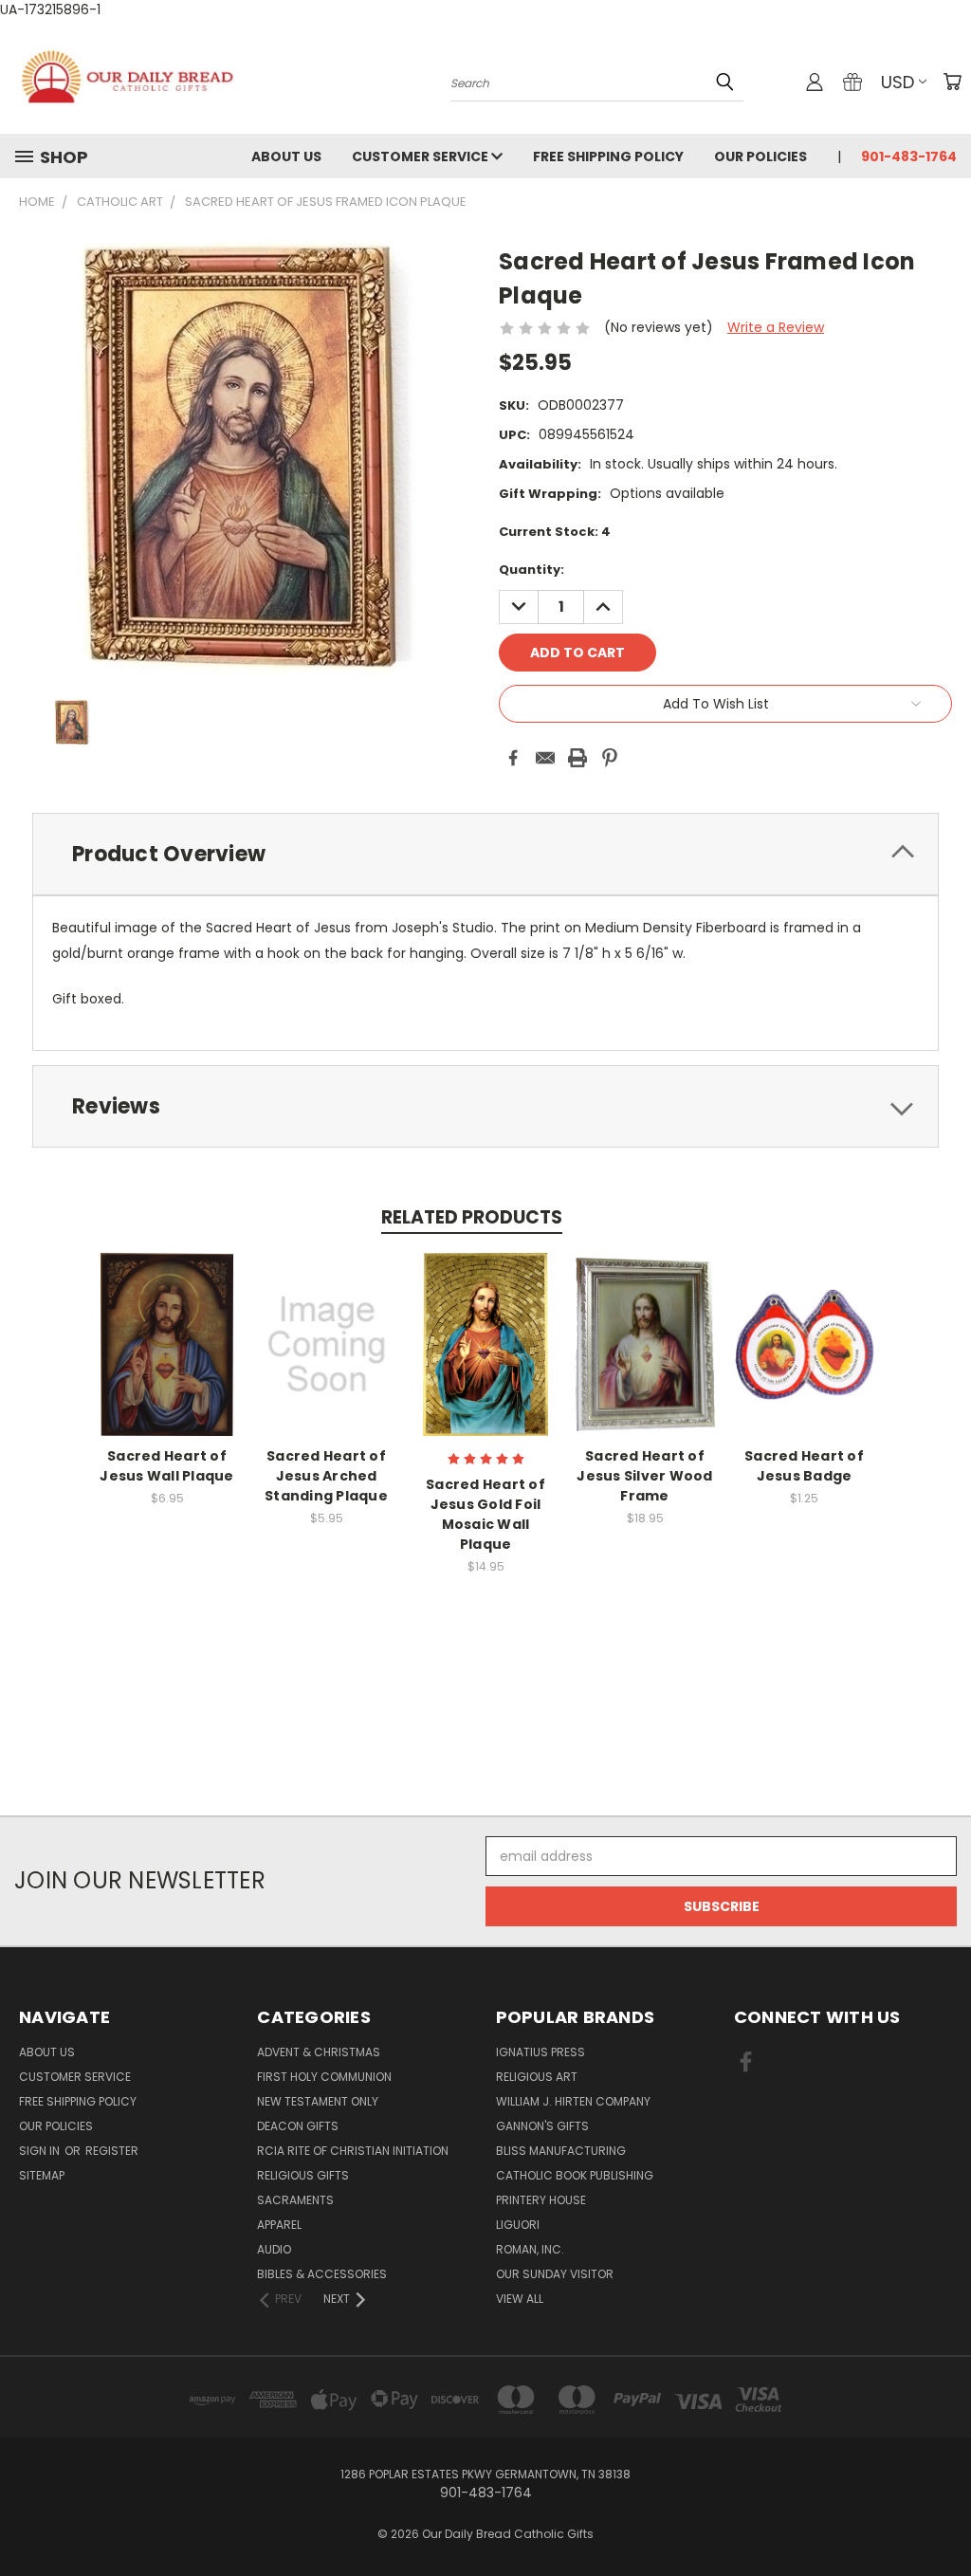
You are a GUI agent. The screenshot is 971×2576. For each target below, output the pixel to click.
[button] (485, 1781)
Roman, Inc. (530, 2249)
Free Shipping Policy (608, 156)
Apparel (279, 2225)
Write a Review (776, 327)
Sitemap (42, 2175)
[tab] (485, 854)
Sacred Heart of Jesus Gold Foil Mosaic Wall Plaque (485, 1514)
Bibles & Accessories (322, 2274)
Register (112, 2151)
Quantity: (531, 570)
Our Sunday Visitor (555, 2274)
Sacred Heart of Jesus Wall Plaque (166, 1466)
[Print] (577, 758)
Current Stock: (555, 532)
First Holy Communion (324, 2077)
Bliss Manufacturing (561, 2151)
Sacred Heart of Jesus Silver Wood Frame (644, 1476)
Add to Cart (167, 1360)
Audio (274, 2249)
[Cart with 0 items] (952, 82)
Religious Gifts (303, 2175)
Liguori (518, 2225)
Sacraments (295, 2200)
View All (520, 2299)
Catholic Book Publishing (575, 2175)
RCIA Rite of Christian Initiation (353, 2151)
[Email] (545, 758)
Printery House (541, 2200)
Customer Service (421, 156)
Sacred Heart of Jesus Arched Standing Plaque (326, 1476)
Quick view (167, 1325)
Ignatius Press (540, 2052)
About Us (286, 156)
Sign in (41, 2151)
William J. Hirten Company (573, 2101)
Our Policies (760, 156)
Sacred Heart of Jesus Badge (804, 1466)
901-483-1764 (909, 156)
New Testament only (318, 2101)
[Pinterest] (610, 758)
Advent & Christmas (319, 2052)
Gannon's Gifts (542, 2126)
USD (898, 82)
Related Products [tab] (472, 1217)
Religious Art (537, 2077)
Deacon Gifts (298, 2126)
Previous (942, 2517)
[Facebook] (513, 758)
